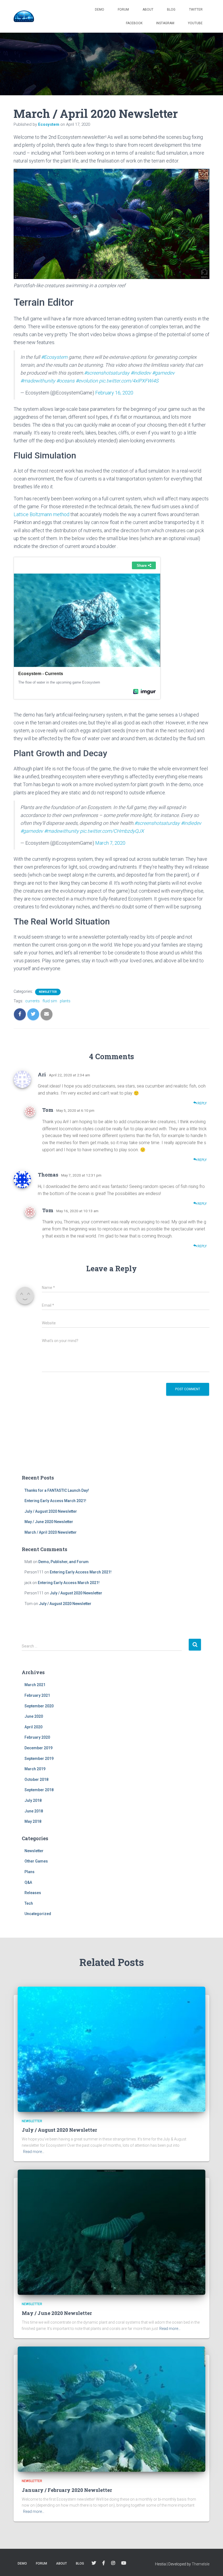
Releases (33, 1893)
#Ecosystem (54, 357)
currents (32, 1001)
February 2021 (37, 1695)
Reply (202, 1103)
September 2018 (39, 1790)
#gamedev (163, 373)
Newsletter (48, 992)
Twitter (196, 10)
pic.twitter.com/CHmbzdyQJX (112, 831)
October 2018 (36, 1779)
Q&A (28, 1882)
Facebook (134, 23)
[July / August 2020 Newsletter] (112, 2049)
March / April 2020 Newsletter (51, 1532)
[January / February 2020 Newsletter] (112, 2409)
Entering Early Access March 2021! (55, 1501)
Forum (123, 10)
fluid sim (50, 1001)
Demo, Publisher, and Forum (64, 1562)
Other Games (36, 1861)
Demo (100, 10)
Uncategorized (38, 1914)
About (148, 10)
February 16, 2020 (114, 393)
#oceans (65, 381)
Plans (30, 1872)
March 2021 (35, 1685)
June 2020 (34, 1716)
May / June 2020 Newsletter (49, 1522)
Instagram (165, 23)
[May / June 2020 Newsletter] (112, 2232)
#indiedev (141, 373)
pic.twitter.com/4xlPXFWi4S (129, 381)
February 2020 (37, 1737)
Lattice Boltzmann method (41, 514)
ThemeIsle (201, 2564)
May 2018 (33, 1821)
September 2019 (39, 1759)
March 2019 (35, 1769)
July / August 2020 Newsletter (51, 1511)
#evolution (87, 381)
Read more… (34, 2152)
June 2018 (34, 1811)
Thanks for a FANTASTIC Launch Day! (57, 1490)
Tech (29, 1903)
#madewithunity (38, 381)
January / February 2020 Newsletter (67, 2490)
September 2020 (39, 1706)
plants (65, 1001)
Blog (171, 10)
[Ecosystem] (24, 16)
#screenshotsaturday (107, 373)
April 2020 (33, 1727)
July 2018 (33, 1800)
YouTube (195, 23)
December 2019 (38, 1748)
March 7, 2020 (110, 843)
